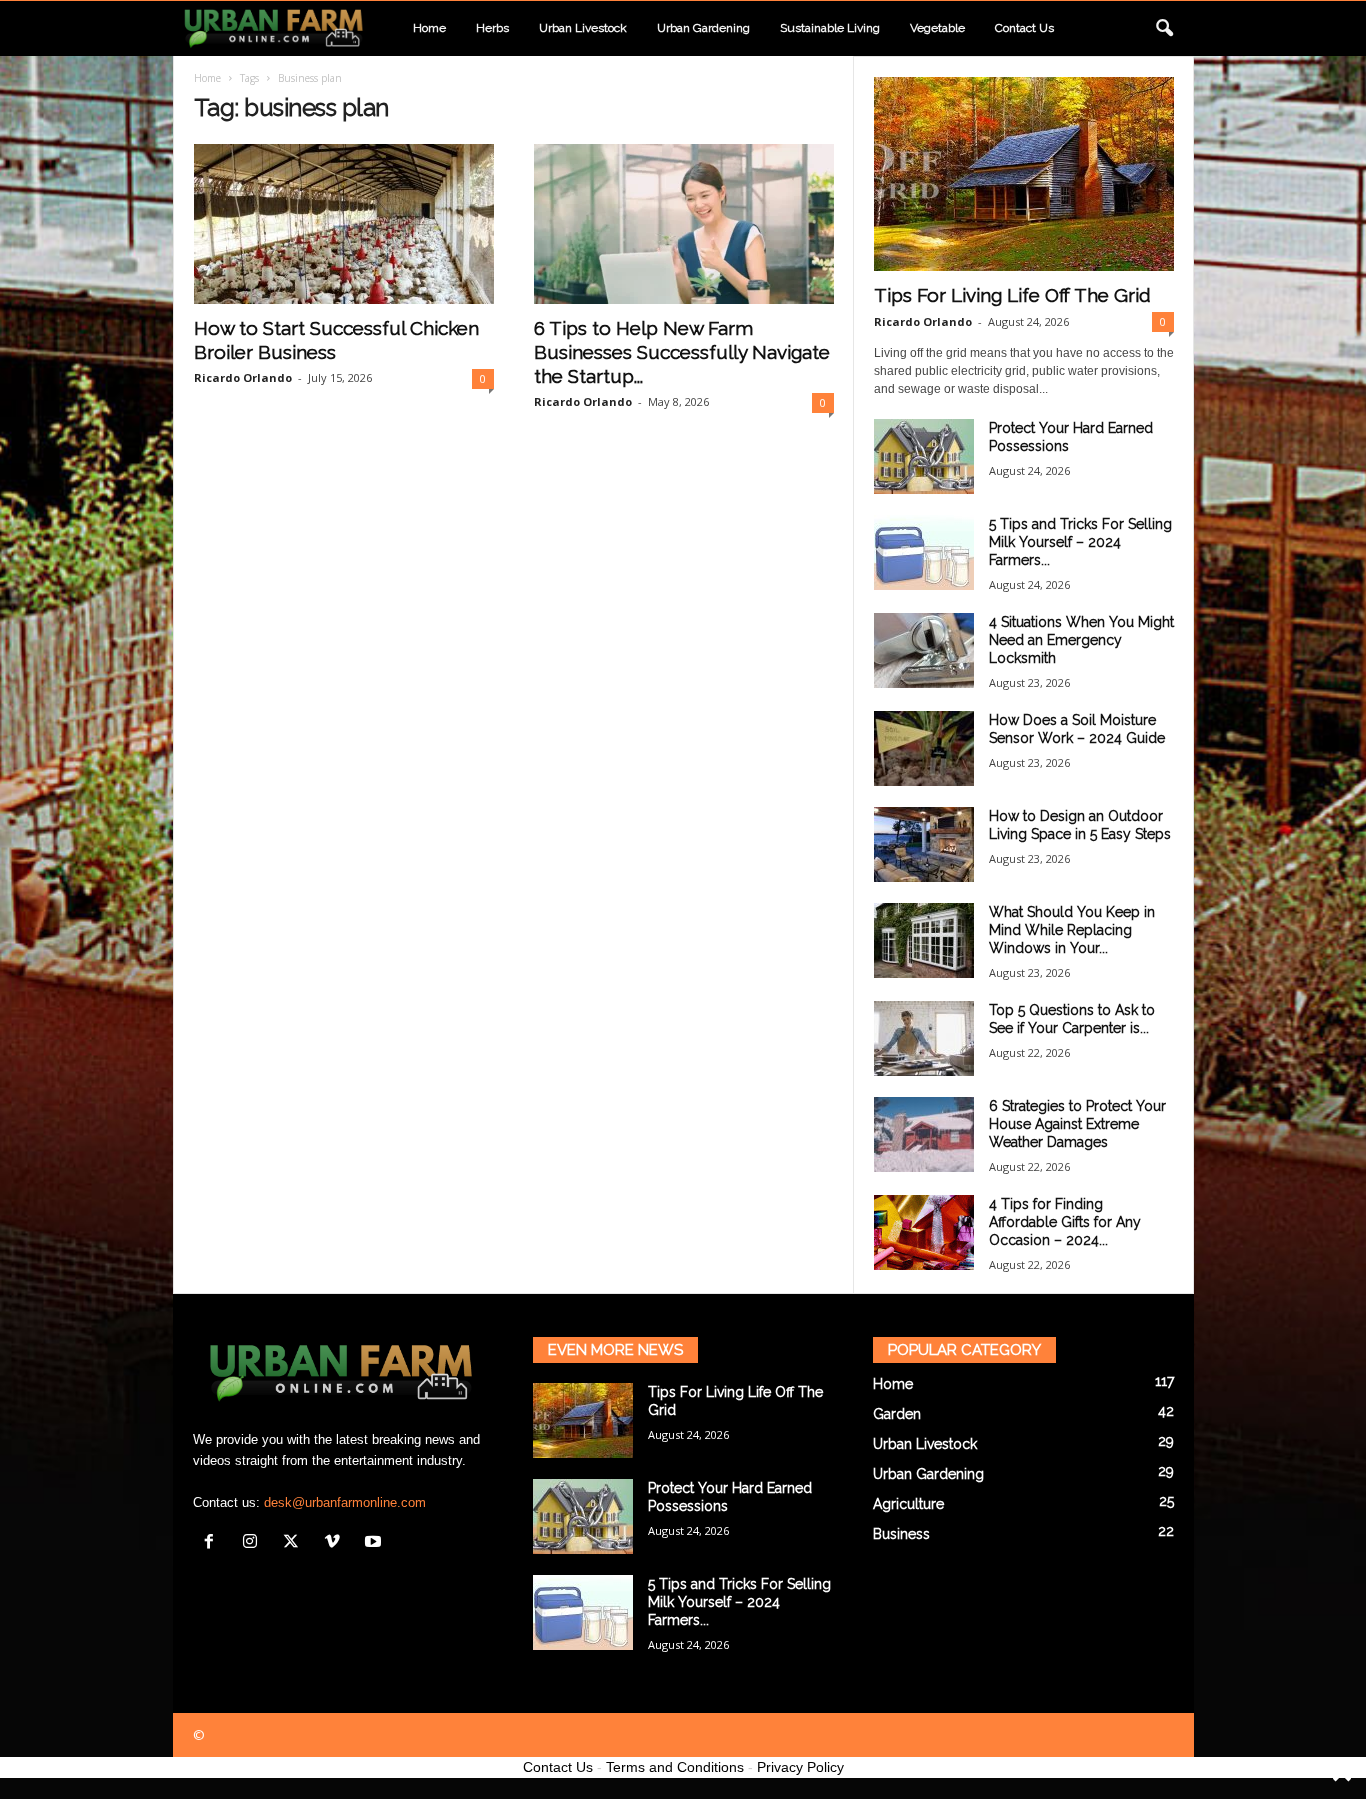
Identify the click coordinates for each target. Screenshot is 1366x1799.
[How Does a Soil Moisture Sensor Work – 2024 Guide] (924, 748)
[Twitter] (295, 1543)
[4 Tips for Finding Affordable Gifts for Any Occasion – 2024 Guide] (924, 1232)
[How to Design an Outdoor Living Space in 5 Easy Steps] (924, 844)
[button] (1164, 29)
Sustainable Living (830, 28)
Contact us (1024, 28)
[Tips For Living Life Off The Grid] (1024, 174)
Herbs (492, 28)
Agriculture (908, 1504)
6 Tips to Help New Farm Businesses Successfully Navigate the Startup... (682, 352)
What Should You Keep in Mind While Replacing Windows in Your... (1072, 930)
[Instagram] (254, 1543)
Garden (897, 1414)
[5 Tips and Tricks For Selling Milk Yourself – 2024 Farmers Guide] (924, 552)
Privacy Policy (800, 1767)
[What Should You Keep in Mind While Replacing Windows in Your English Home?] (924, 940)
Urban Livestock (583, 28)
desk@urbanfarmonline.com (345, 1502)
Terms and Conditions (675, 1767)
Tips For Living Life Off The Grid (1012, 295)
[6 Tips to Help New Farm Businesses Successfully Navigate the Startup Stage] (684, 224)
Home (429, 28)
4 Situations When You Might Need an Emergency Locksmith (1081, 640)
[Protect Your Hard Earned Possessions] (924, 456)
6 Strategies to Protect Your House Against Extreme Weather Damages (1077, 1124)
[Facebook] (213, 1543)
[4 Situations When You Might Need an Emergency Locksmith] (924, 650)
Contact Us (558, 1767)
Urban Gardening (703, 28)
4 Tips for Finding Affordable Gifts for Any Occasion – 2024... (1065, 1222)
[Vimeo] (336, 1543)
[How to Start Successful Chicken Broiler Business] (344, 224)
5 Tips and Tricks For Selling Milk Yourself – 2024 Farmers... (1080, 542)
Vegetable (937, 28)
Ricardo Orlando (243, 377)
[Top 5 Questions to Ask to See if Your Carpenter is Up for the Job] (924, 1038)
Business (901, 1534)
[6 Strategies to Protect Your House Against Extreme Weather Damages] (924, 1134)
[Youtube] (375, 1543)
